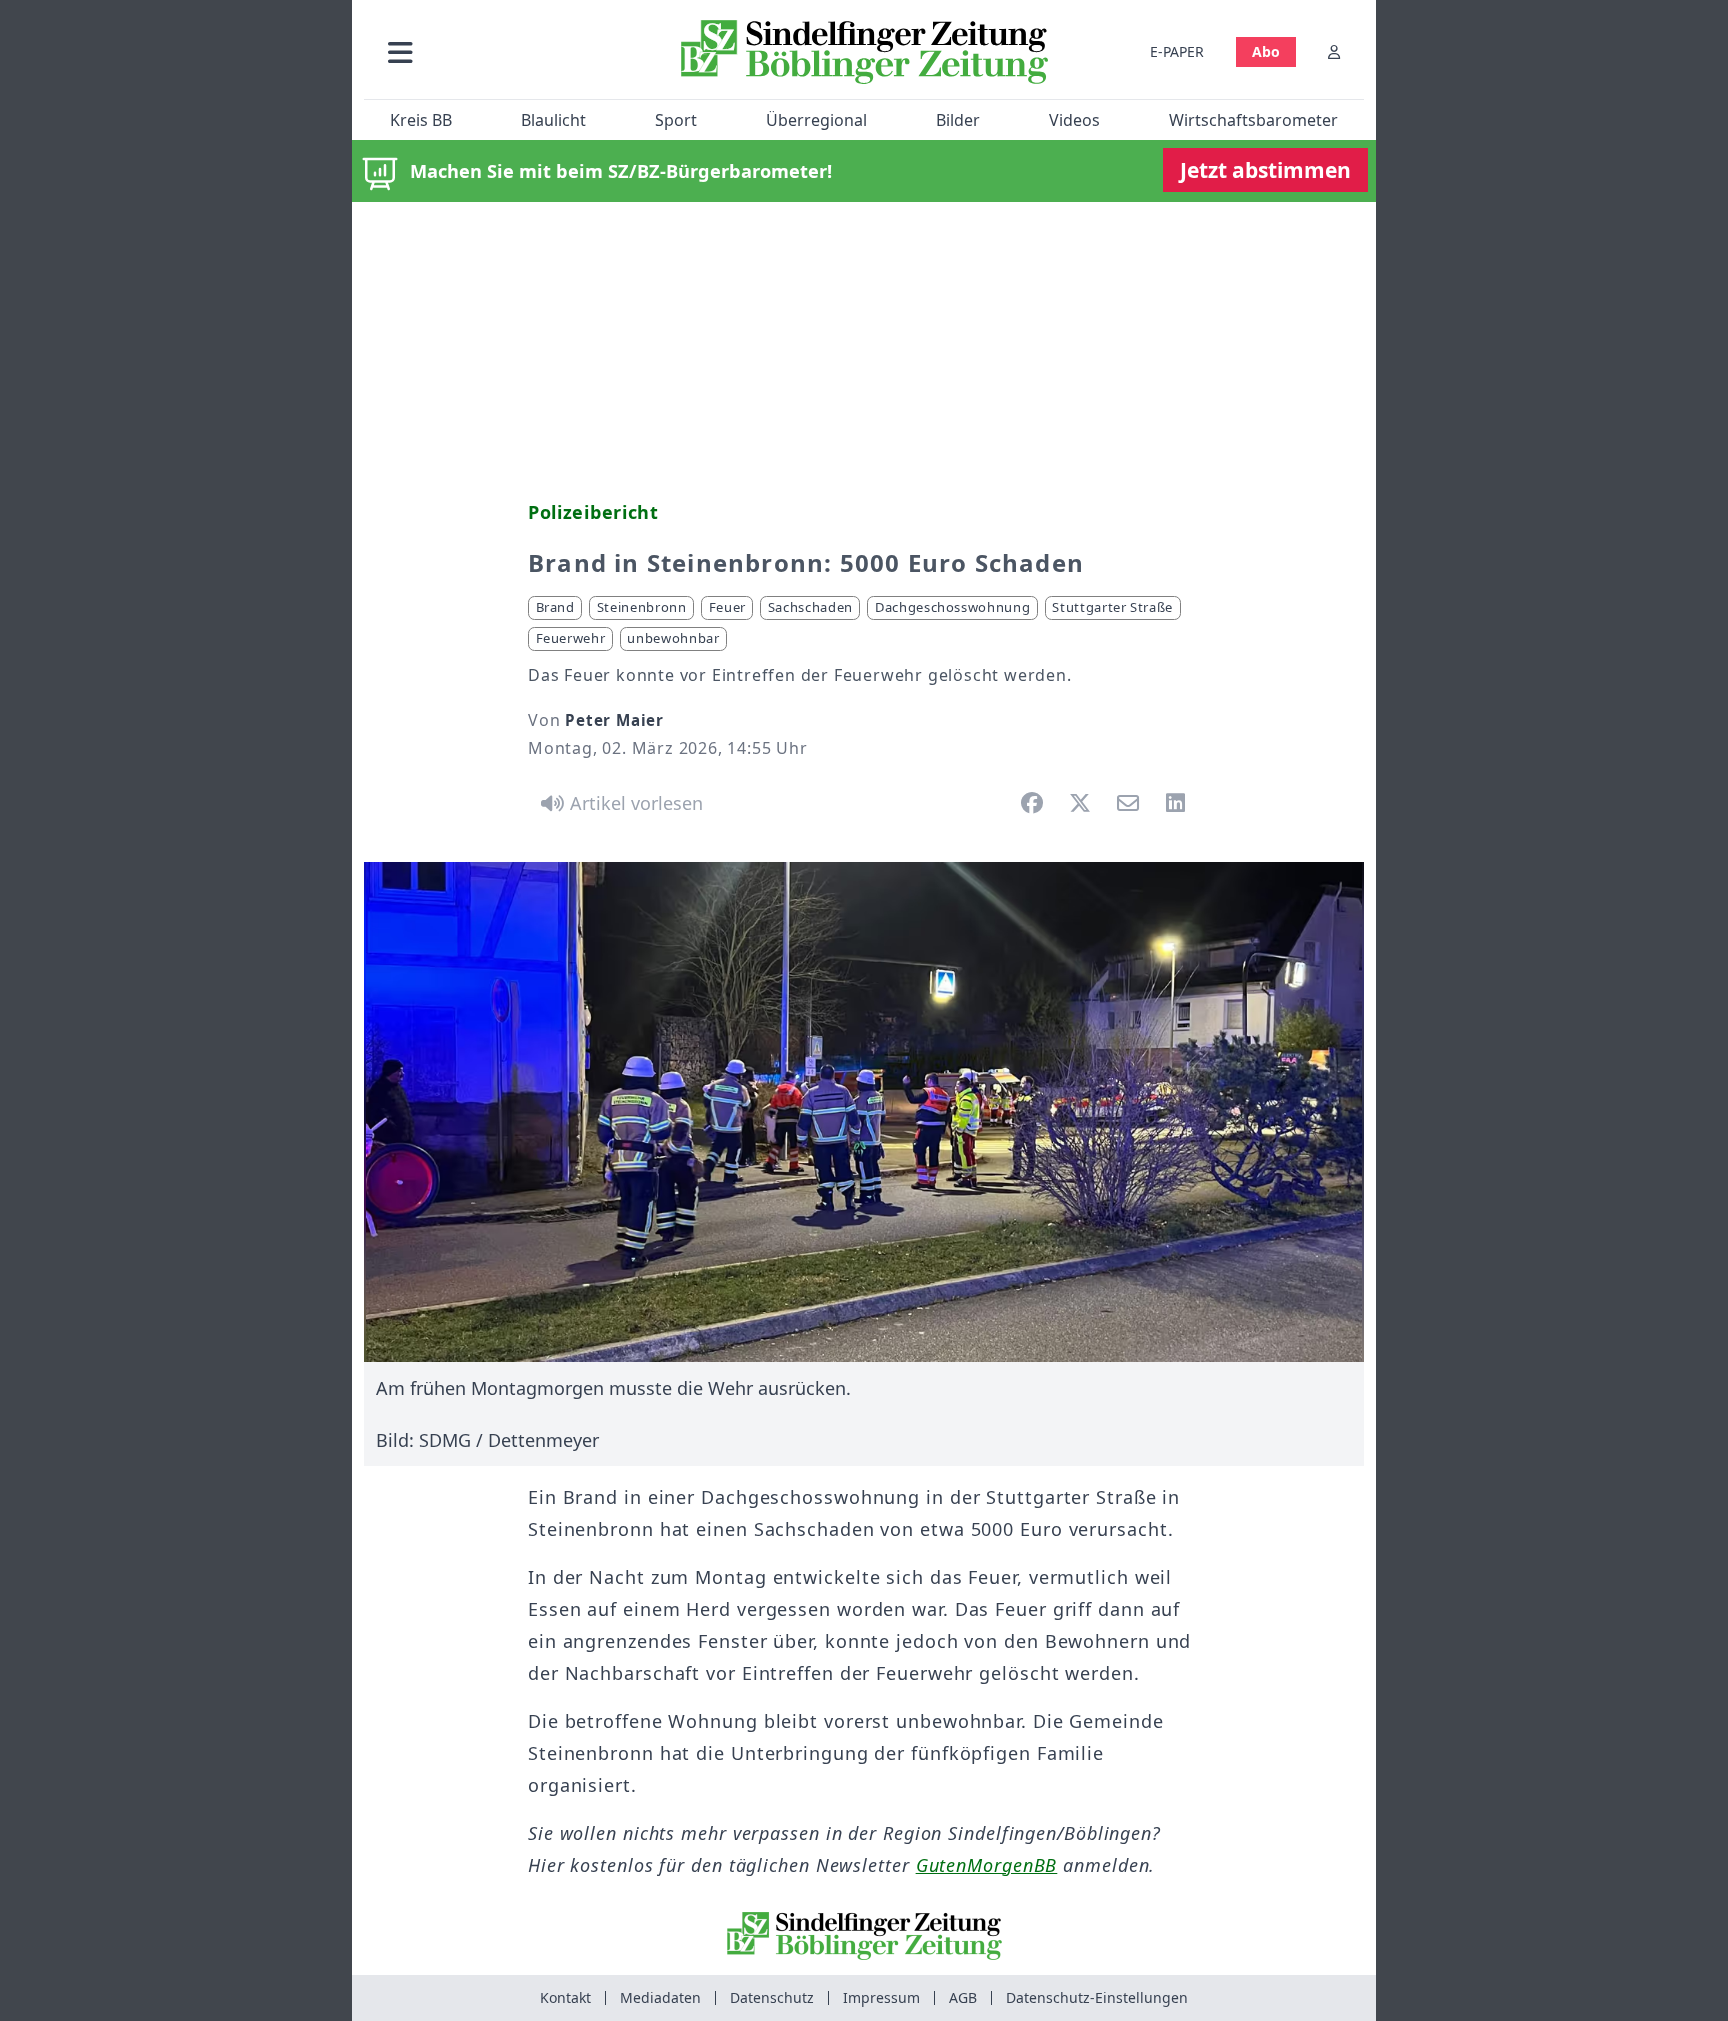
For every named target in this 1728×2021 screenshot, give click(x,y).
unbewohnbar (673, 638)
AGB (963, 1997)
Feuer (727, 607)
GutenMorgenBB (987, 1865)
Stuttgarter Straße (1112, 607)
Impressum (881, 1997)
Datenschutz (772, 1997)
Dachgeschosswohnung (952, 607)
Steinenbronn (642, 607)
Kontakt (565, 1997)
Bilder (958, 120)
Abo (1266, 51)
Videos (1074, 120)
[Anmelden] (1334, 51)
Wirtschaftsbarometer (1253, 120)
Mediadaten (660, 1997)
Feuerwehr (571, 638)
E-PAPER (1177, 51)
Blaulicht (553, 120)
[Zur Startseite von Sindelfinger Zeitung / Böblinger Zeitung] (864, 52)
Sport (676, 120)
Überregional (816, 120)
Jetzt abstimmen (1265, 170)
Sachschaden (810, 607)
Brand (555, 607)
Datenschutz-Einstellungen (1097, 1997)
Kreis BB (421, 120)
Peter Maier (614, 720)
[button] (507, 51)
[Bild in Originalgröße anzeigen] (864, 1112)
